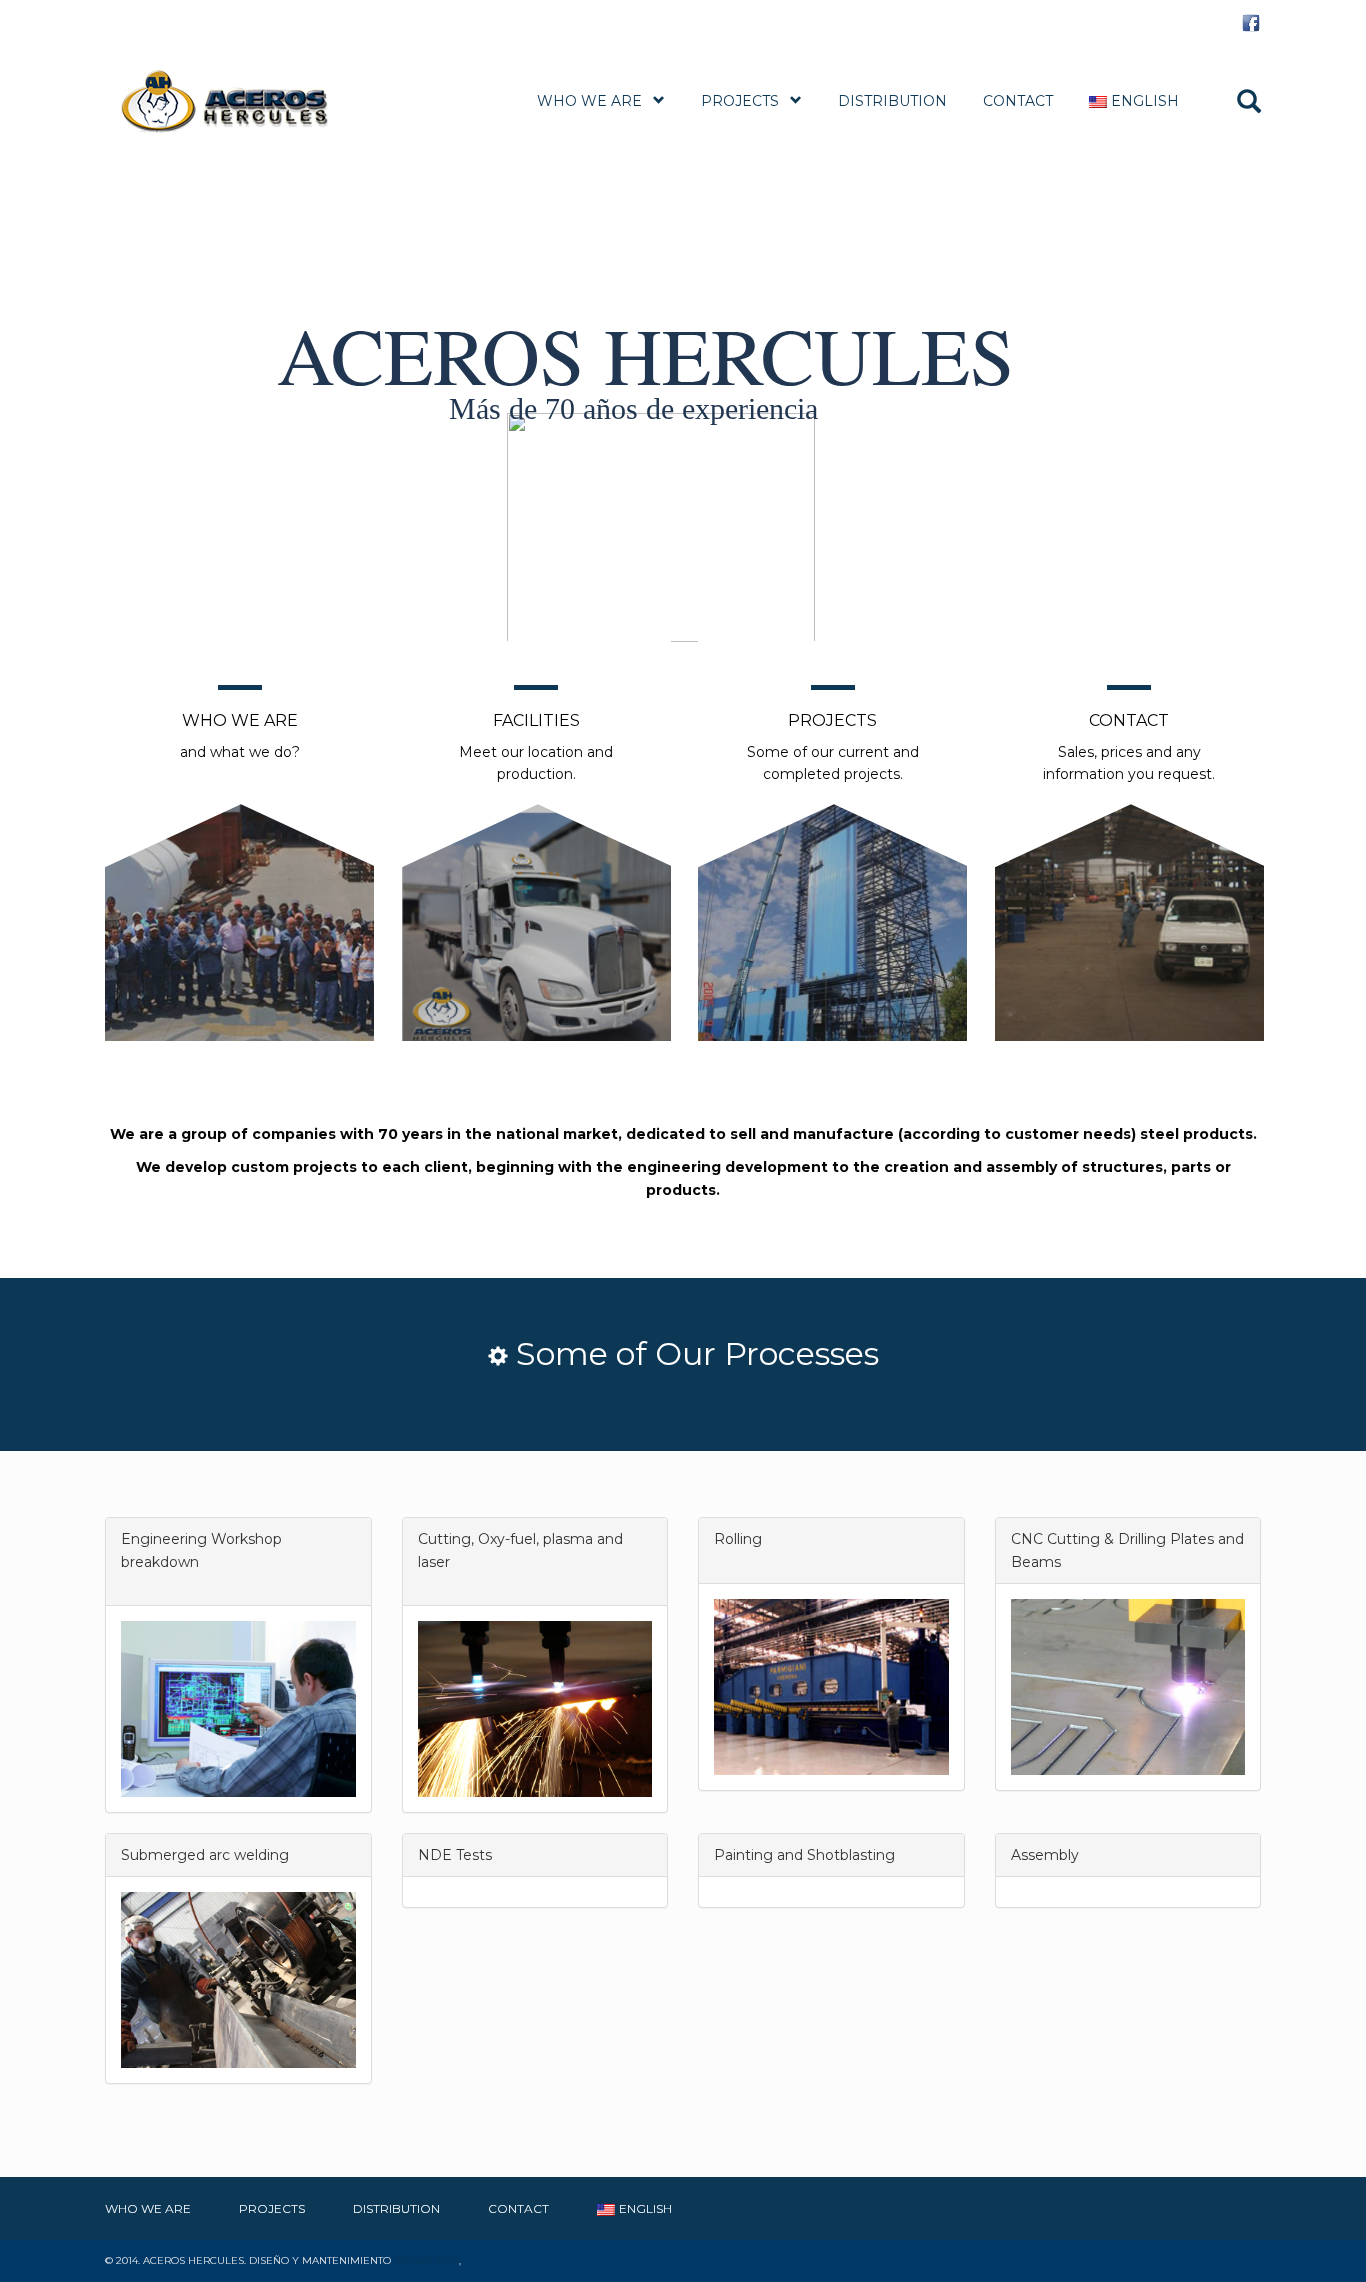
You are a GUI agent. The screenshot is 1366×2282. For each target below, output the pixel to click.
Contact (1018, 101)
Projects (740, 101)
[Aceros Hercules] (248, 100)
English (1145, 101)
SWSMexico (426, 2260)
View (239, 864)
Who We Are (589, 101)
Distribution (892, 101)
